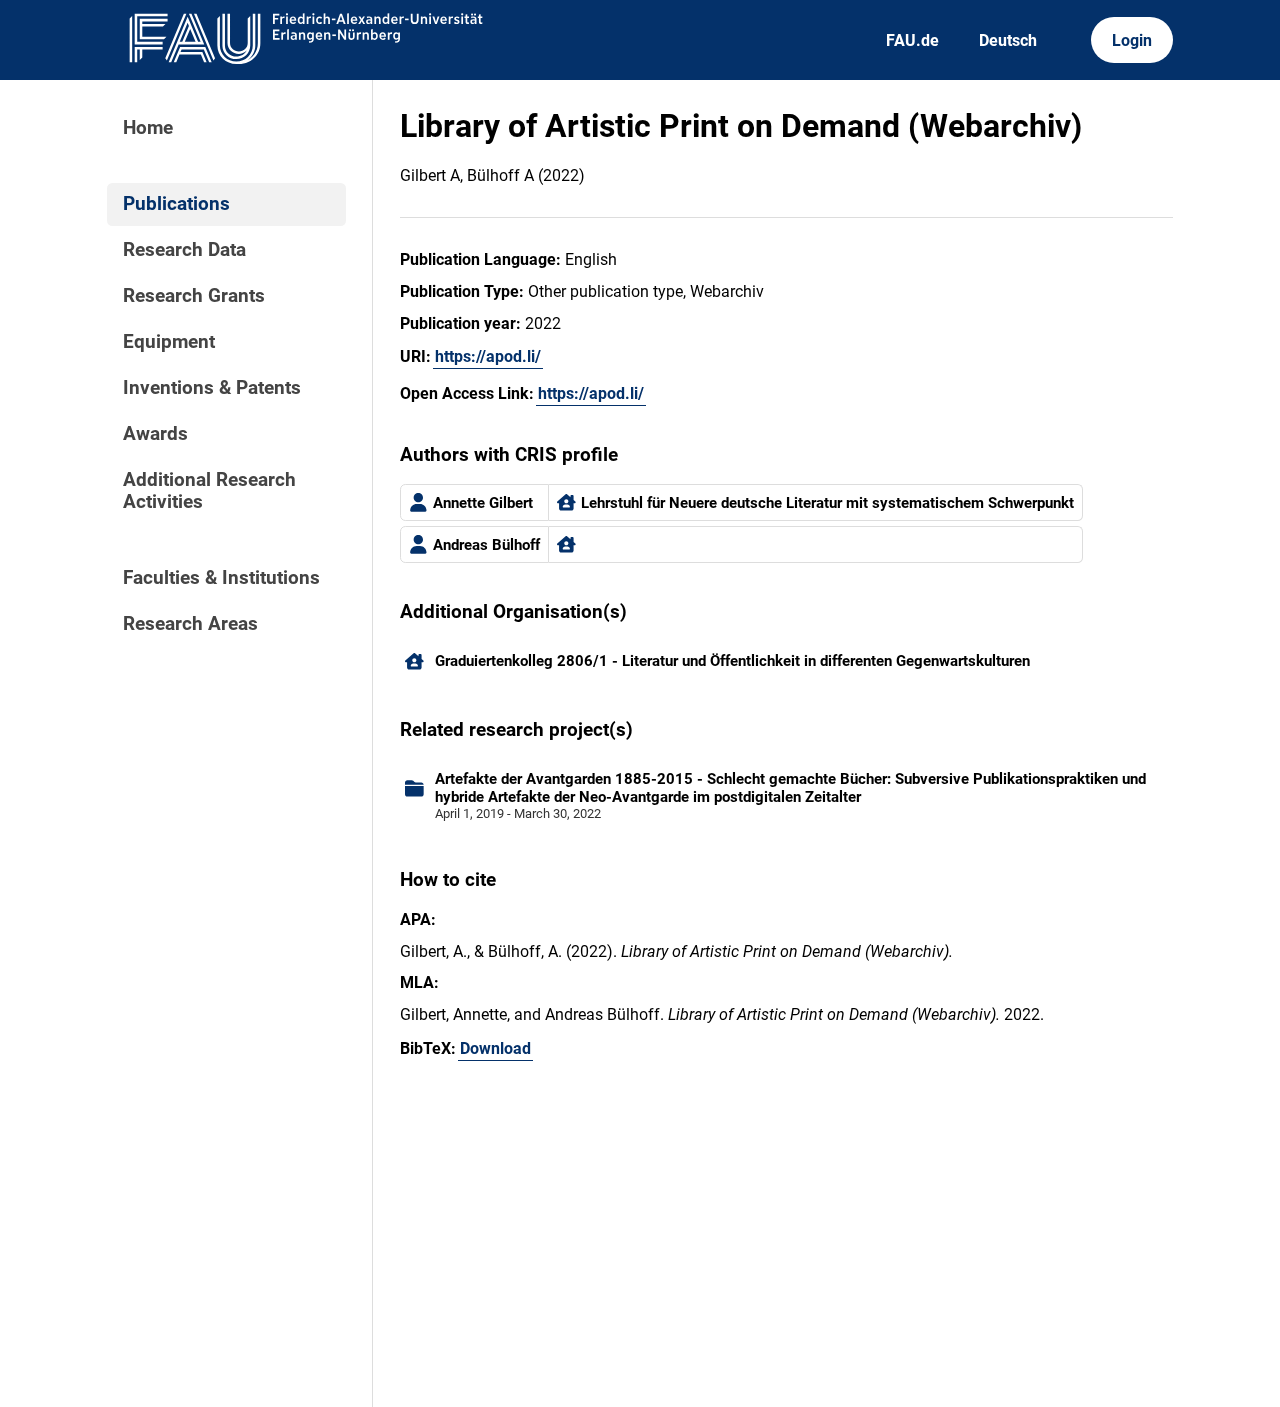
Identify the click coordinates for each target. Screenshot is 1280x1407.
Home (148, 128)
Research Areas (190, 624)
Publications (176, 204)
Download (495, 1048)
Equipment (169, 342)
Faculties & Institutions (221, 578)
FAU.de (912, 40)
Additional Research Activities (209, 491)
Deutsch (1008, 40)
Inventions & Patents (212, 388)
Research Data (184, 250)
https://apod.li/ (488, 356)
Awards (155, 434)
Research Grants (194, 296)
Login (1132, 40)
